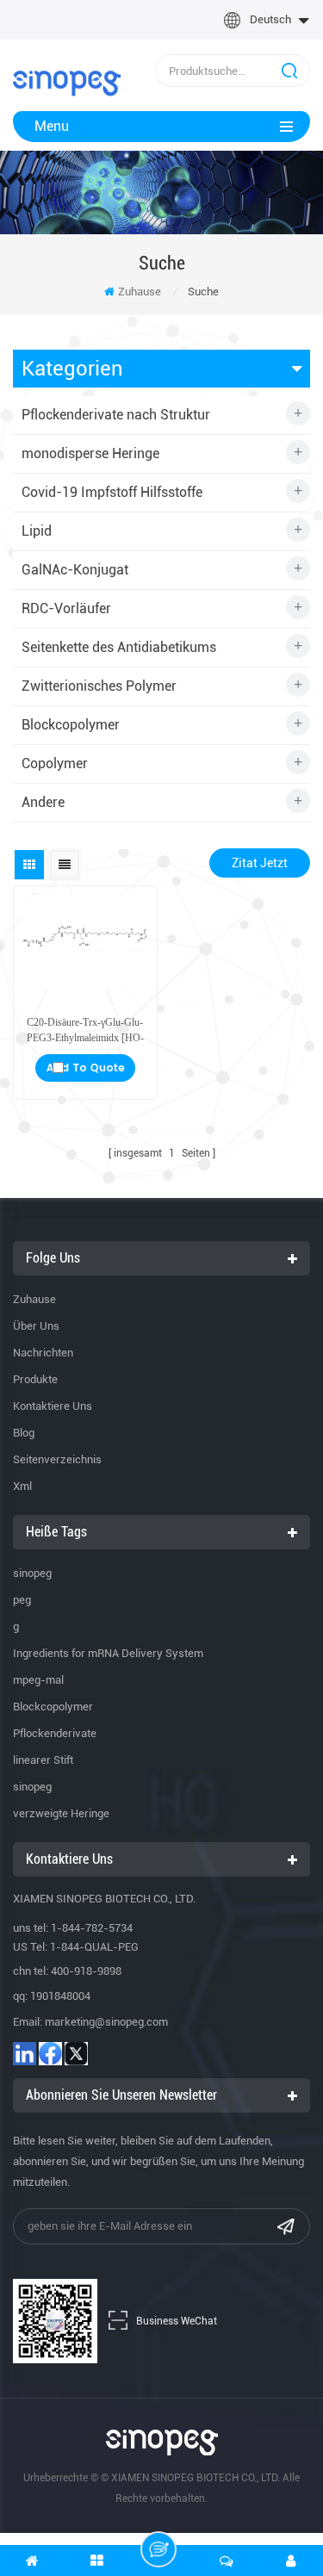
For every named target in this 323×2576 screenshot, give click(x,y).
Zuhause (140, 292)
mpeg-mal (38, 1680)
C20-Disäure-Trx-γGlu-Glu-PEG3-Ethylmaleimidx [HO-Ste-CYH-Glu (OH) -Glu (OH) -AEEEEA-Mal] (85, 1031)
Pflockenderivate (55, 1733)
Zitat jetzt (260, 863)
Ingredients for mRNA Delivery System (108, 1653)
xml (22, 1486)
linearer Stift (43, 1760)
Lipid (37, 531)
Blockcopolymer (71, 725)
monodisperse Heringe (90, 453)
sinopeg (32, 1573)
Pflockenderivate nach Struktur (116, 415)
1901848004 (60, 1996)
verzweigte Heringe (61, 1813)
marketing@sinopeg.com (106, 2022)
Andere (43, 802)
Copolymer (55, 763)
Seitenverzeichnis (57, 1459)
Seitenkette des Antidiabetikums (119, 647)
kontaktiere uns (53, 1406)
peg (22, 1600)
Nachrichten (43, 1353)
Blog (24, 1433)
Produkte (35, 1379)
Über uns (36, 1326)
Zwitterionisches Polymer (99, 686)
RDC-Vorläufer (66, 608)
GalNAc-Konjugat (75, 570)
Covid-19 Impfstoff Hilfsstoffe (112, 492)
